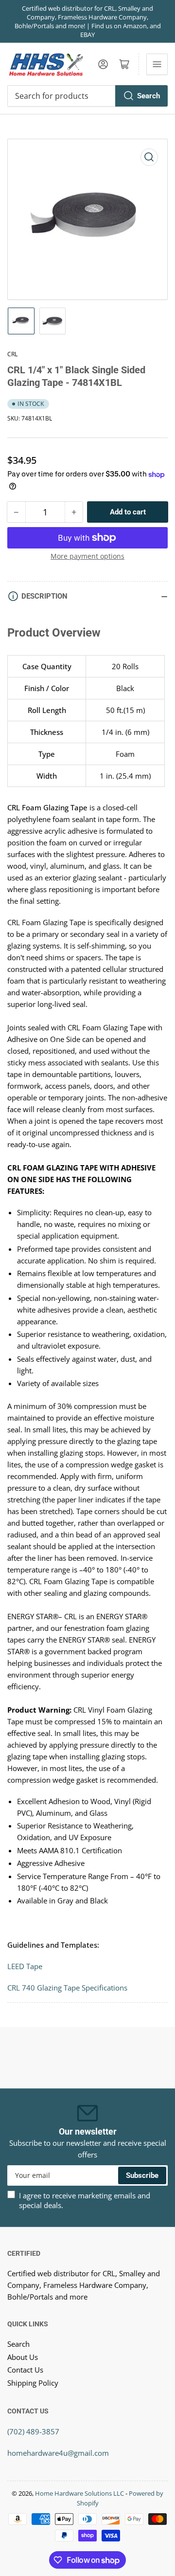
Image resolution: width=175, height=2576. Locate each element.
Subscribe (142, 2175)
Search (149, 96)
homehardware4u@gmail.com (58, 2453)
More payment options (87, 556)
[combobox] (87, 96)
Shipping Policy (33, 2383)
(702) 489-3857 (33, 2431)
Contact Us (25, 2370)
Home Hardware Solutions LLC (79, 2493)
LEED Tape (26, 1966)
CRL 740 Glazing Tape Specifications (67, 1988)
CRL (12, 354)
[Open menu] (157, 64)
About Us (23, 2357)
